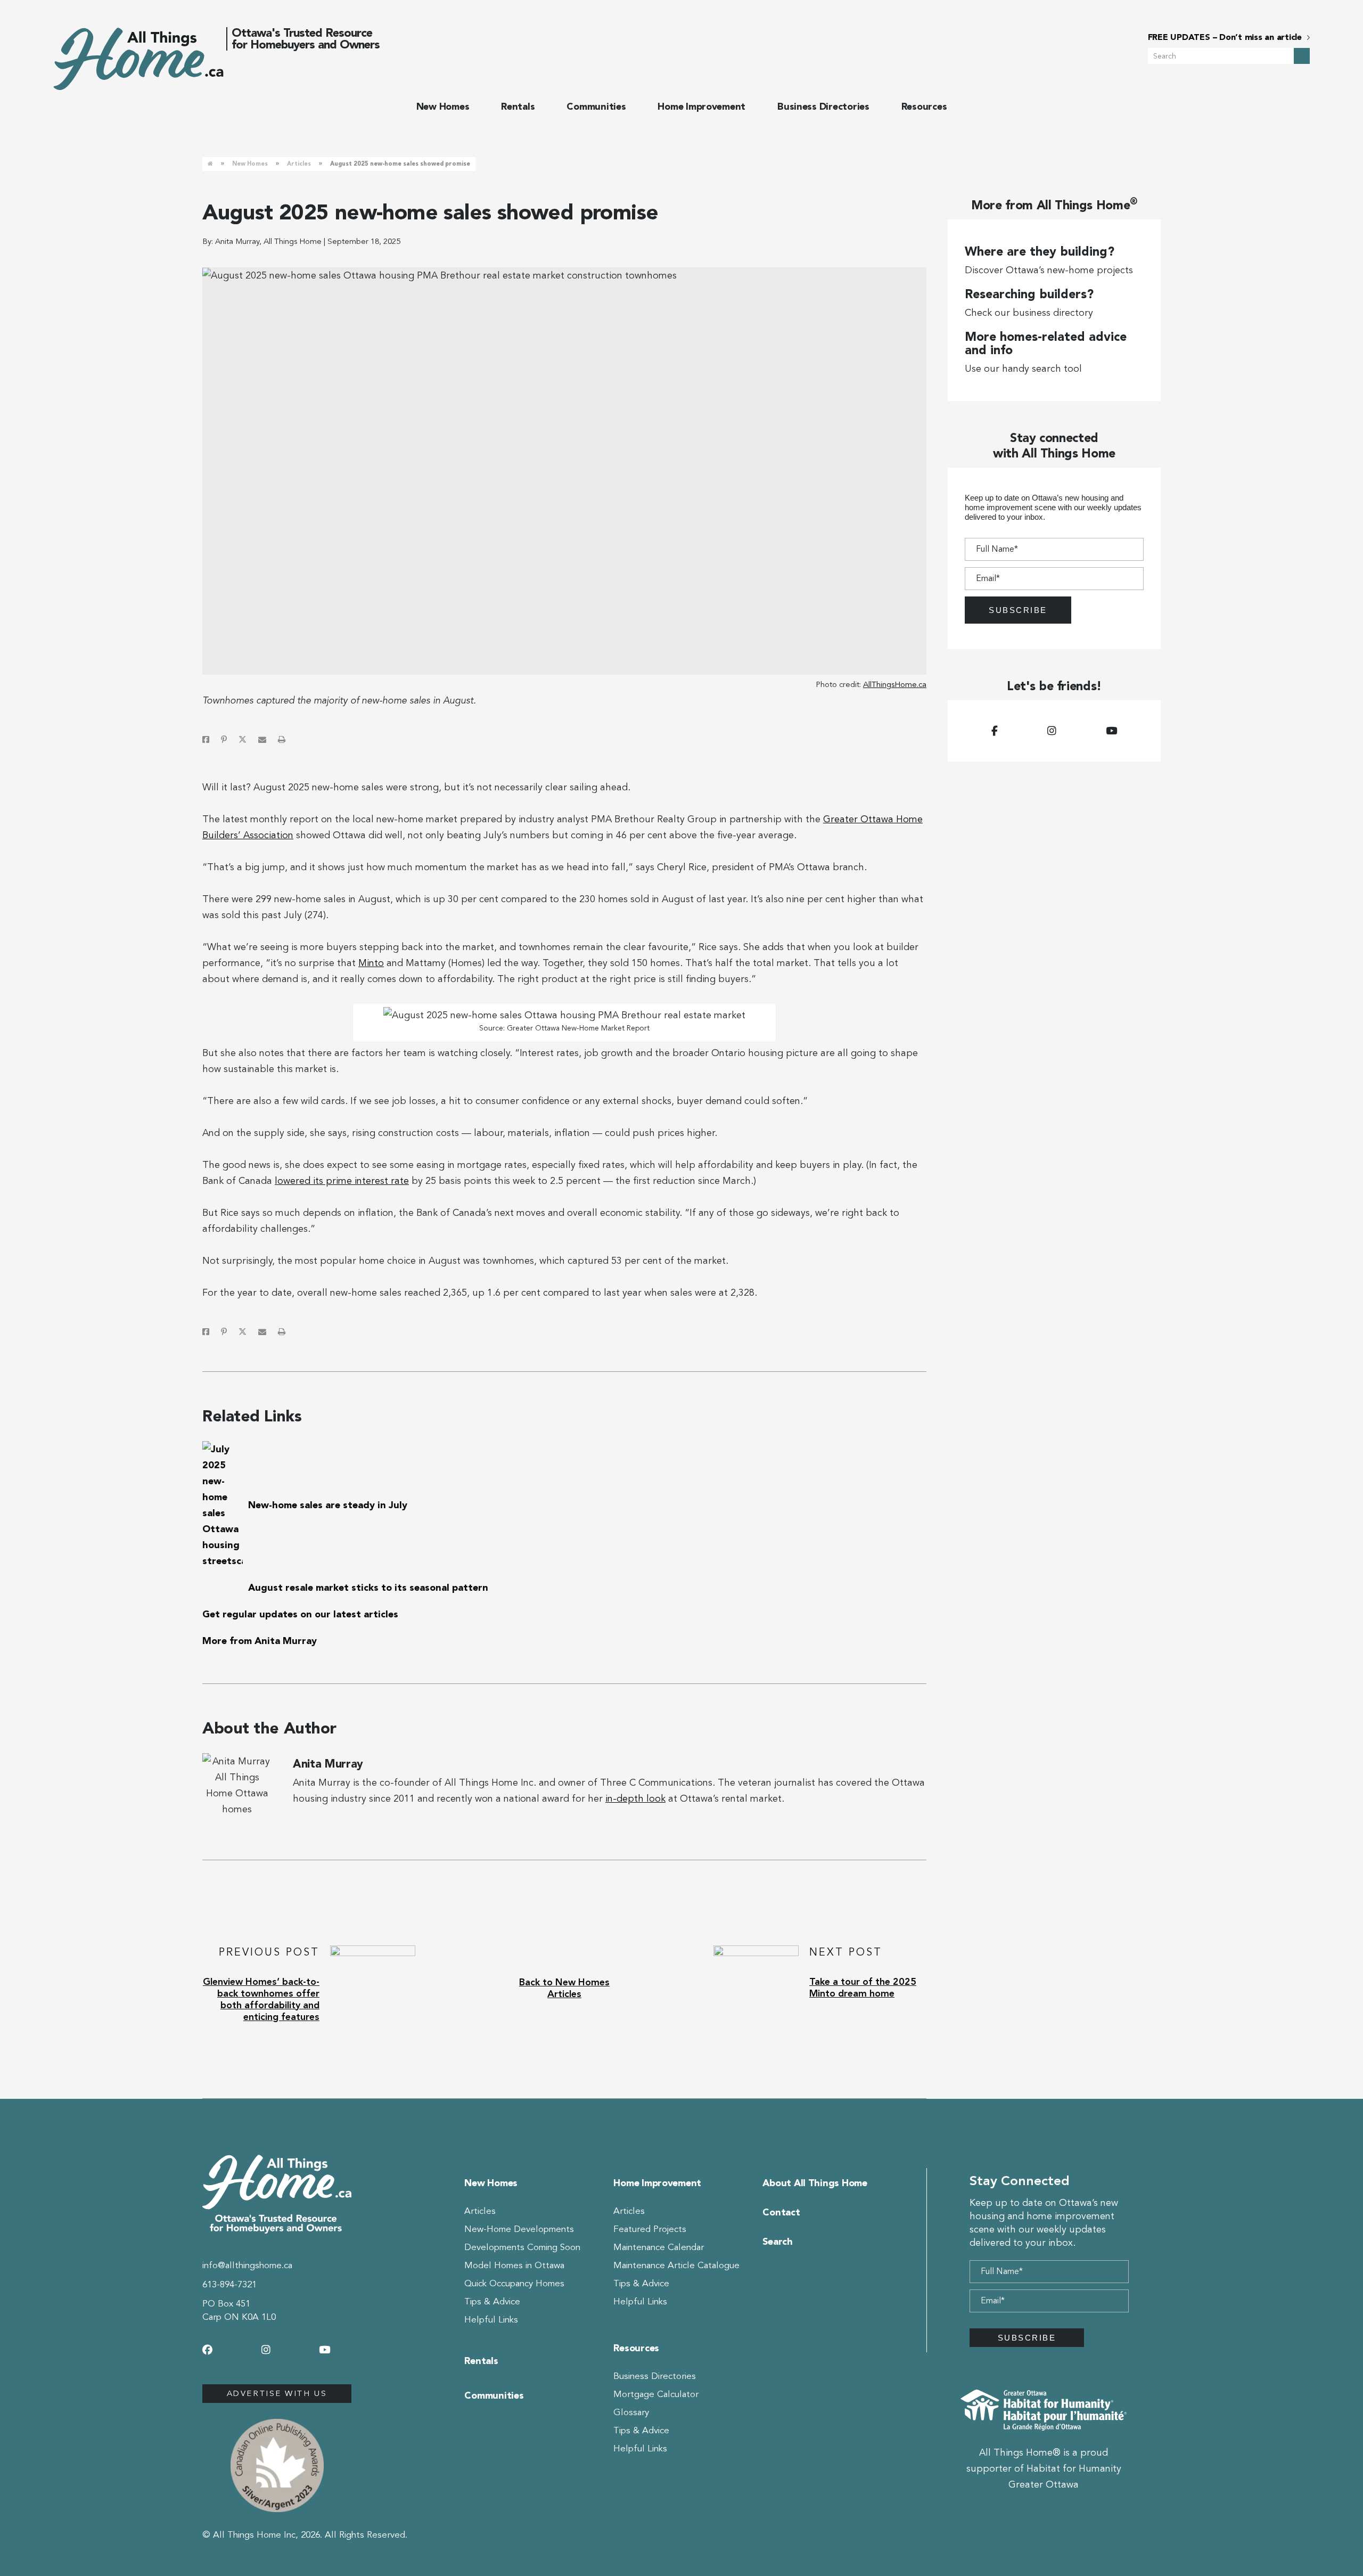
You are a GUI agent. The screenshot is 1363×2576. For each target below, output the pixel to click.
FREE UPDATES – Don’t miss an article (1225, 37)
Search (777, 2242)
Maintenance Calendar (659, 2247)
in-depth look (635, 1798)
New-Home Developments (519, 2229)
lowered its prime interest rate (342, 1181)
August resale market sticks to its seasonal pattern (368, 1588)
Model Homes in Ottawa (514, 2265)
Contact (781, 2212)
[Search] (1302, 56)
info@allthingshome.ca (247, 2265)
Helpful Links (491, 2320)
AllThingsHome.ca (895, 684)
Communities (596, 107)
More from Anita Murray (260, 1641)
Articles (299, 164)
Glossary (631, 2412)
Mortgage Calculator (656, 2394)
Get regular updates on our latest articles (300, 1614)
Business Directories (823, 107)
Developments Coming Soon (522, 2247)
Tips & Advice (492, 2301)
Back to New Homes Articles (564, 1988)
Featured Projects (650, 2229)
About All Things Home (815, 2183)
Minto (371, 963)
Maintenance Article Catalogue (676, 2265)
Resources (924, 107)
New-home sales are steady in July (328, 1505)
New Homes (443, 107)
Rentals (518, 107)
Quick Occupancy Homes (514, 2283)
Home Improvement (701, 107)
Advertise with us (277, 2393)
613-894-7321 (229, 2284)
